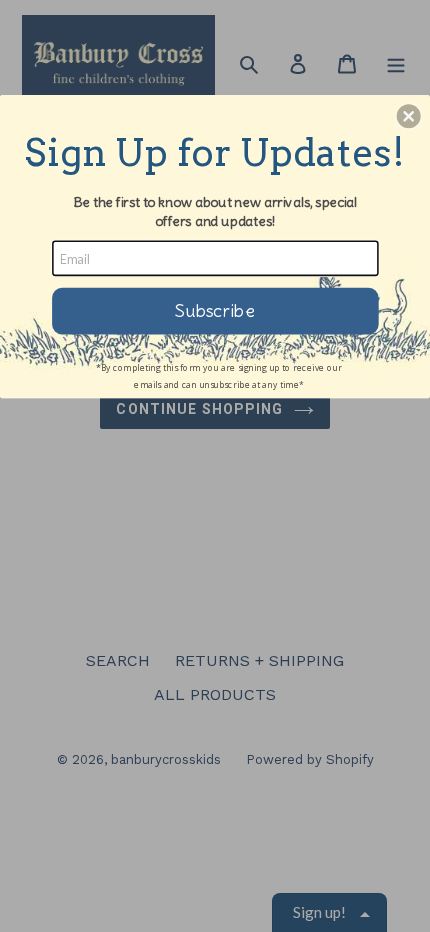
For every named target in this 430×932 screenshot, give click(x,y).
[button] (409, 116)
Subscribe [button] (214, 310)
